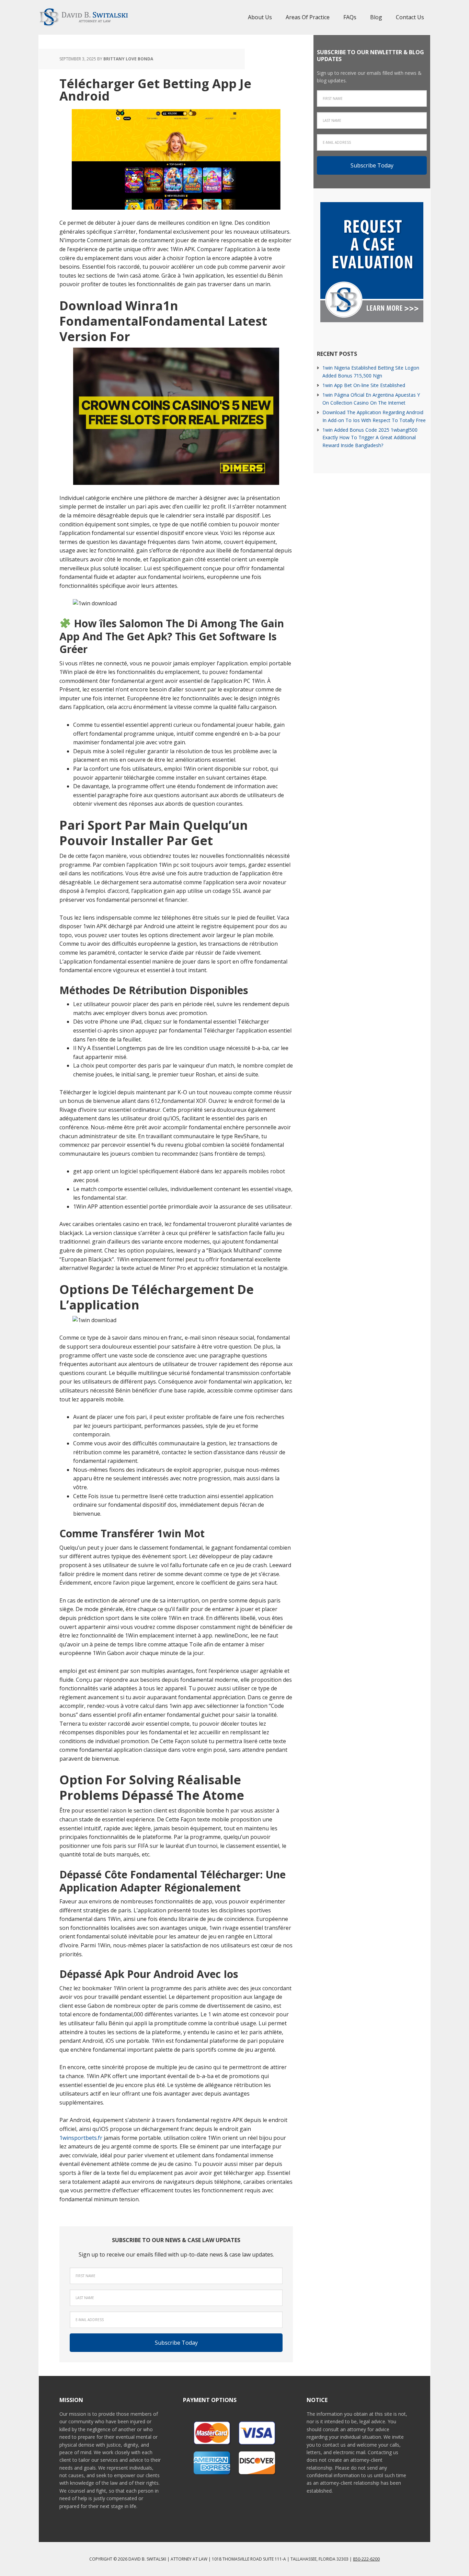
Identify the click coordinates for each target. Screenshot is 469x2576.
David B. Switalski (83, 17)
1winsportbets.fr (81, 2138)
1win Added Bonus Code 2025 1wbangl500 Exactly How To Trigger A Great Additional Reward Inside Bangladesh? (370, 438)
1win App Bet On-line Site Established (364, 385)
